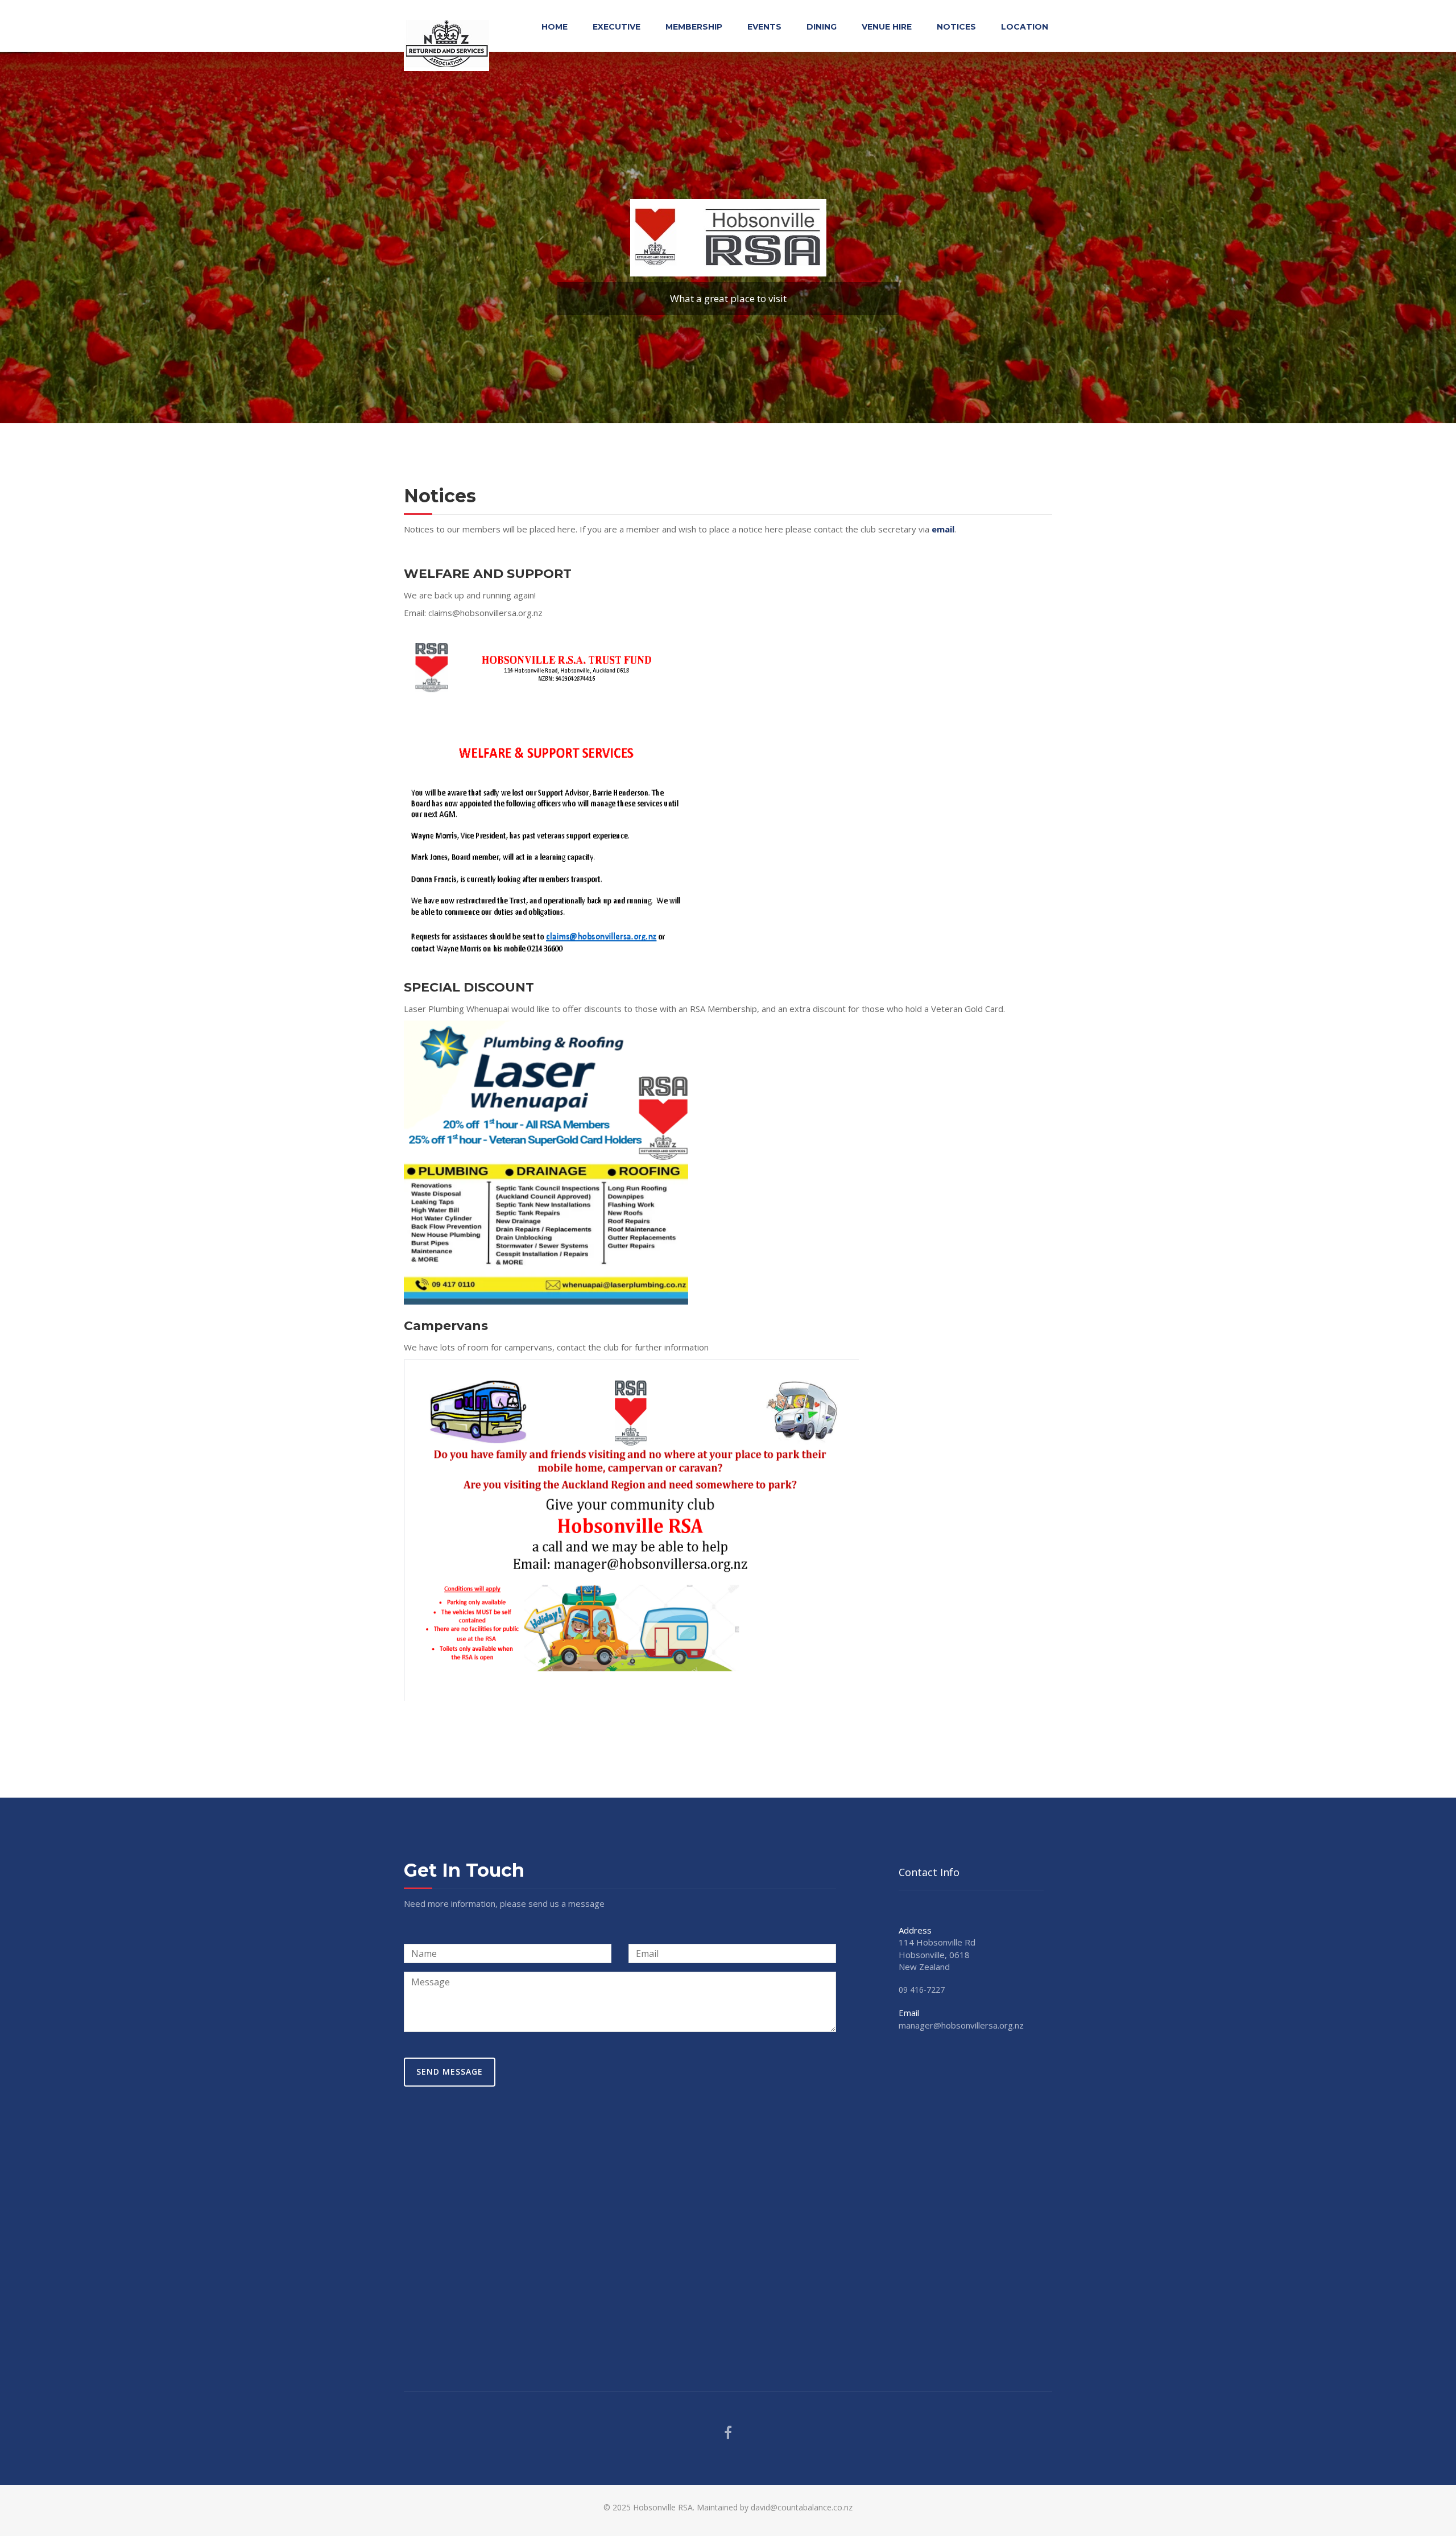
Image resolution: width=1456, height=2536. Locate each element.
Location (1025, 27)
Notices (956, 27)
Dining (822, 27)
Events (764, 27)
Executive (617, 27)
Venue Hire (887, 27)
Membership (694, 27)
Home (555, 27)
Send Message (450, 2072)
